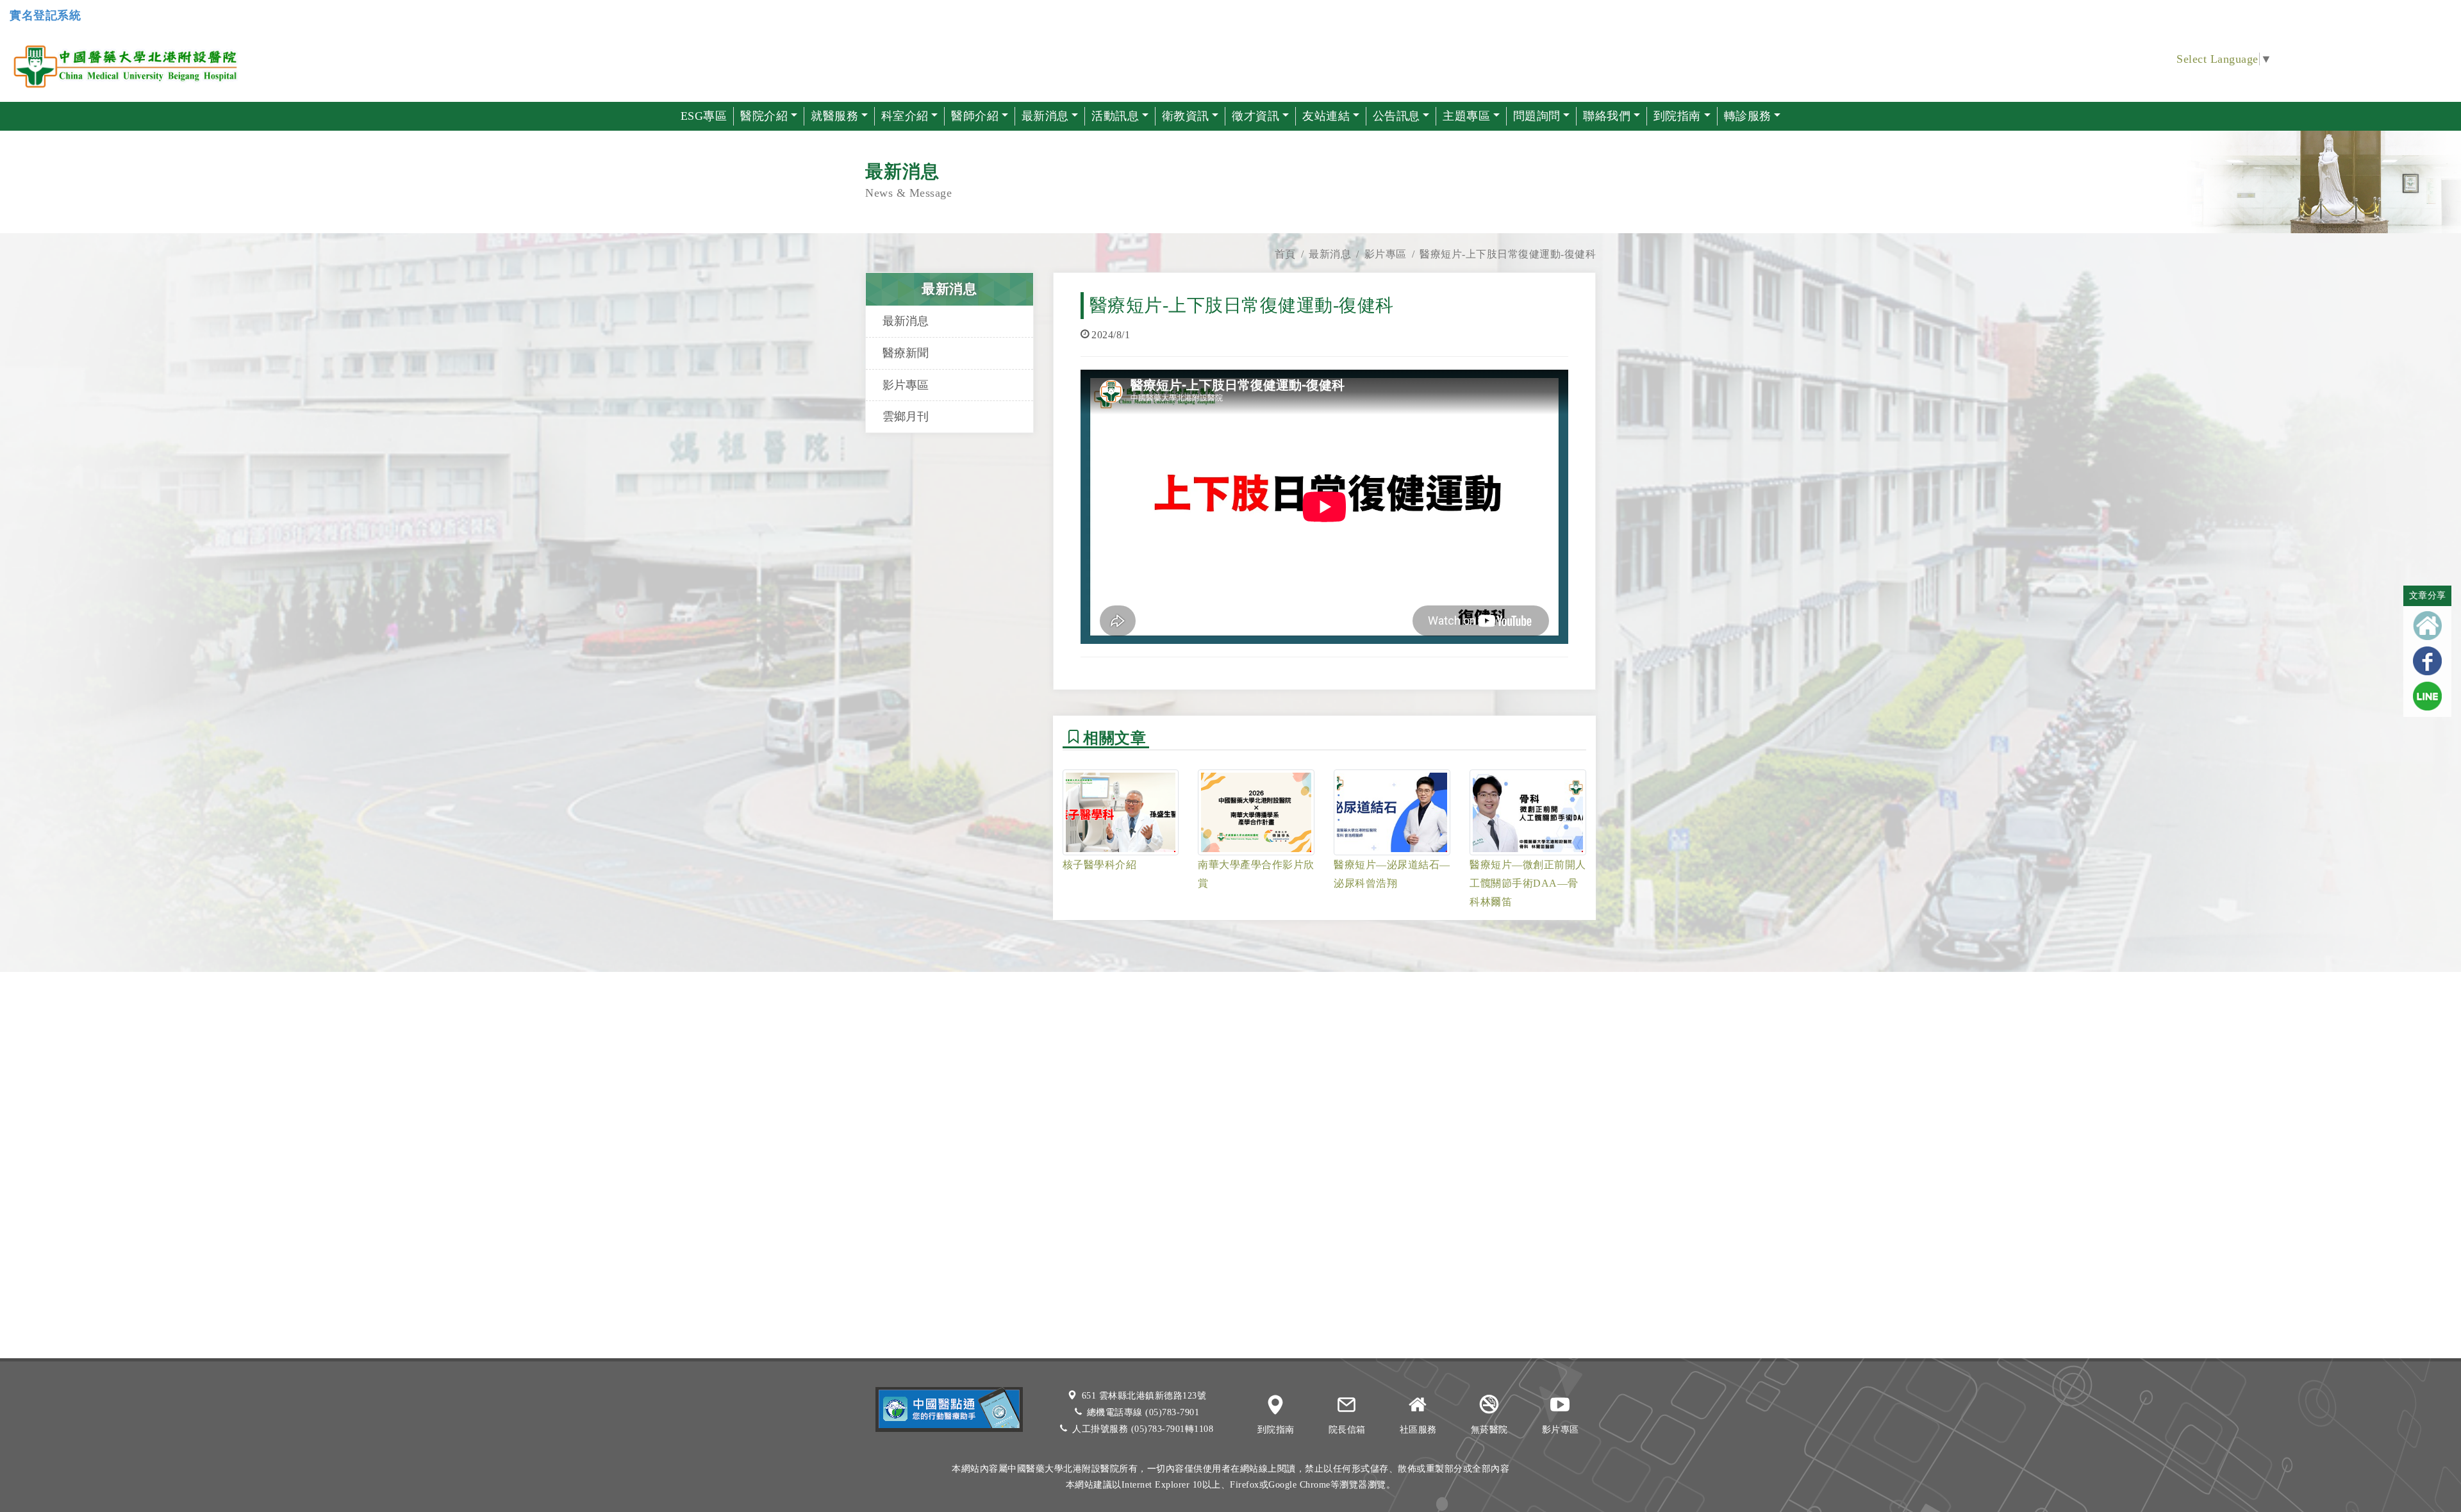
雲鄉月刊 (906, 416)
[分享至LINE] (2427, 696)
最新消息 (1330, 254)
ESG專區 (704, 116)
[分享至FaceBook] (2427, 661)
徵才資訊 (1255, 116)
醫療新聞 (906, 353)
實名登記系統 (45, 15)
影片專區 (1386, 254)
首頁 (1285, 254)
